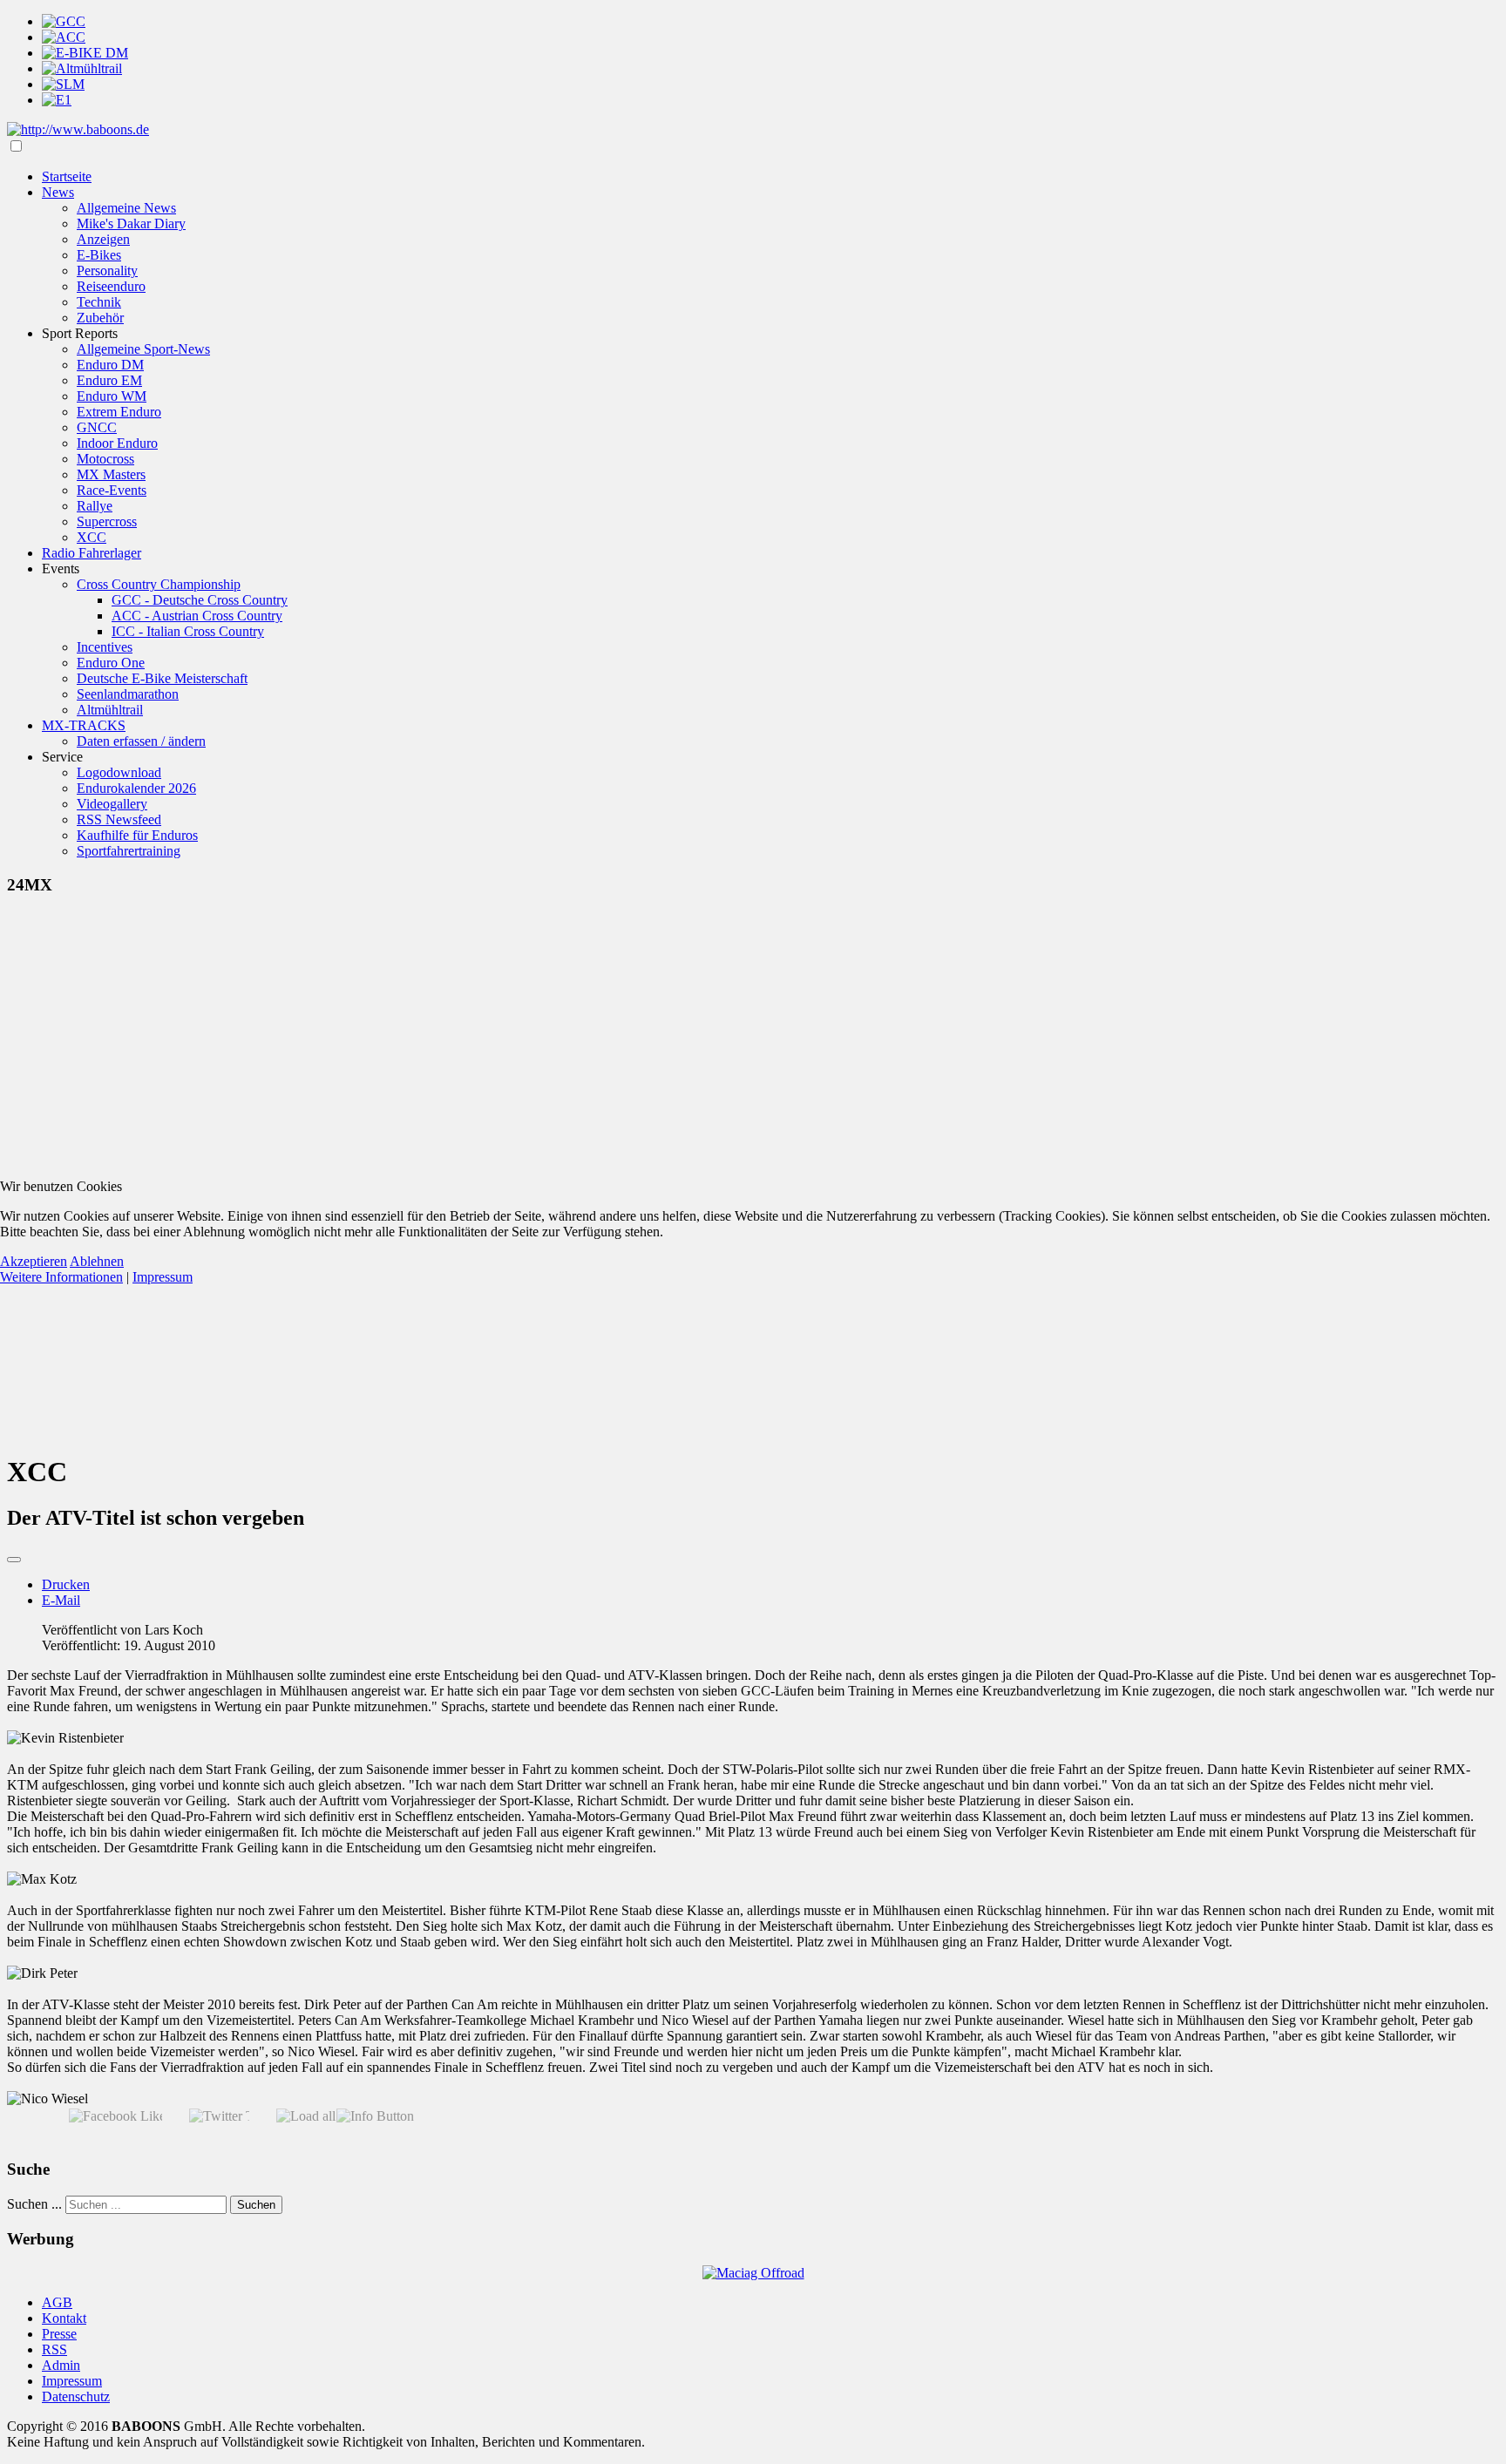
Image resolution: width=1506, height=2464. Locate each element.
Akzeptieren (34, 1261)
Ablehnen (97, 1261)
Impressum (163, 1277)
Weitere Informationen (61, 1277)
